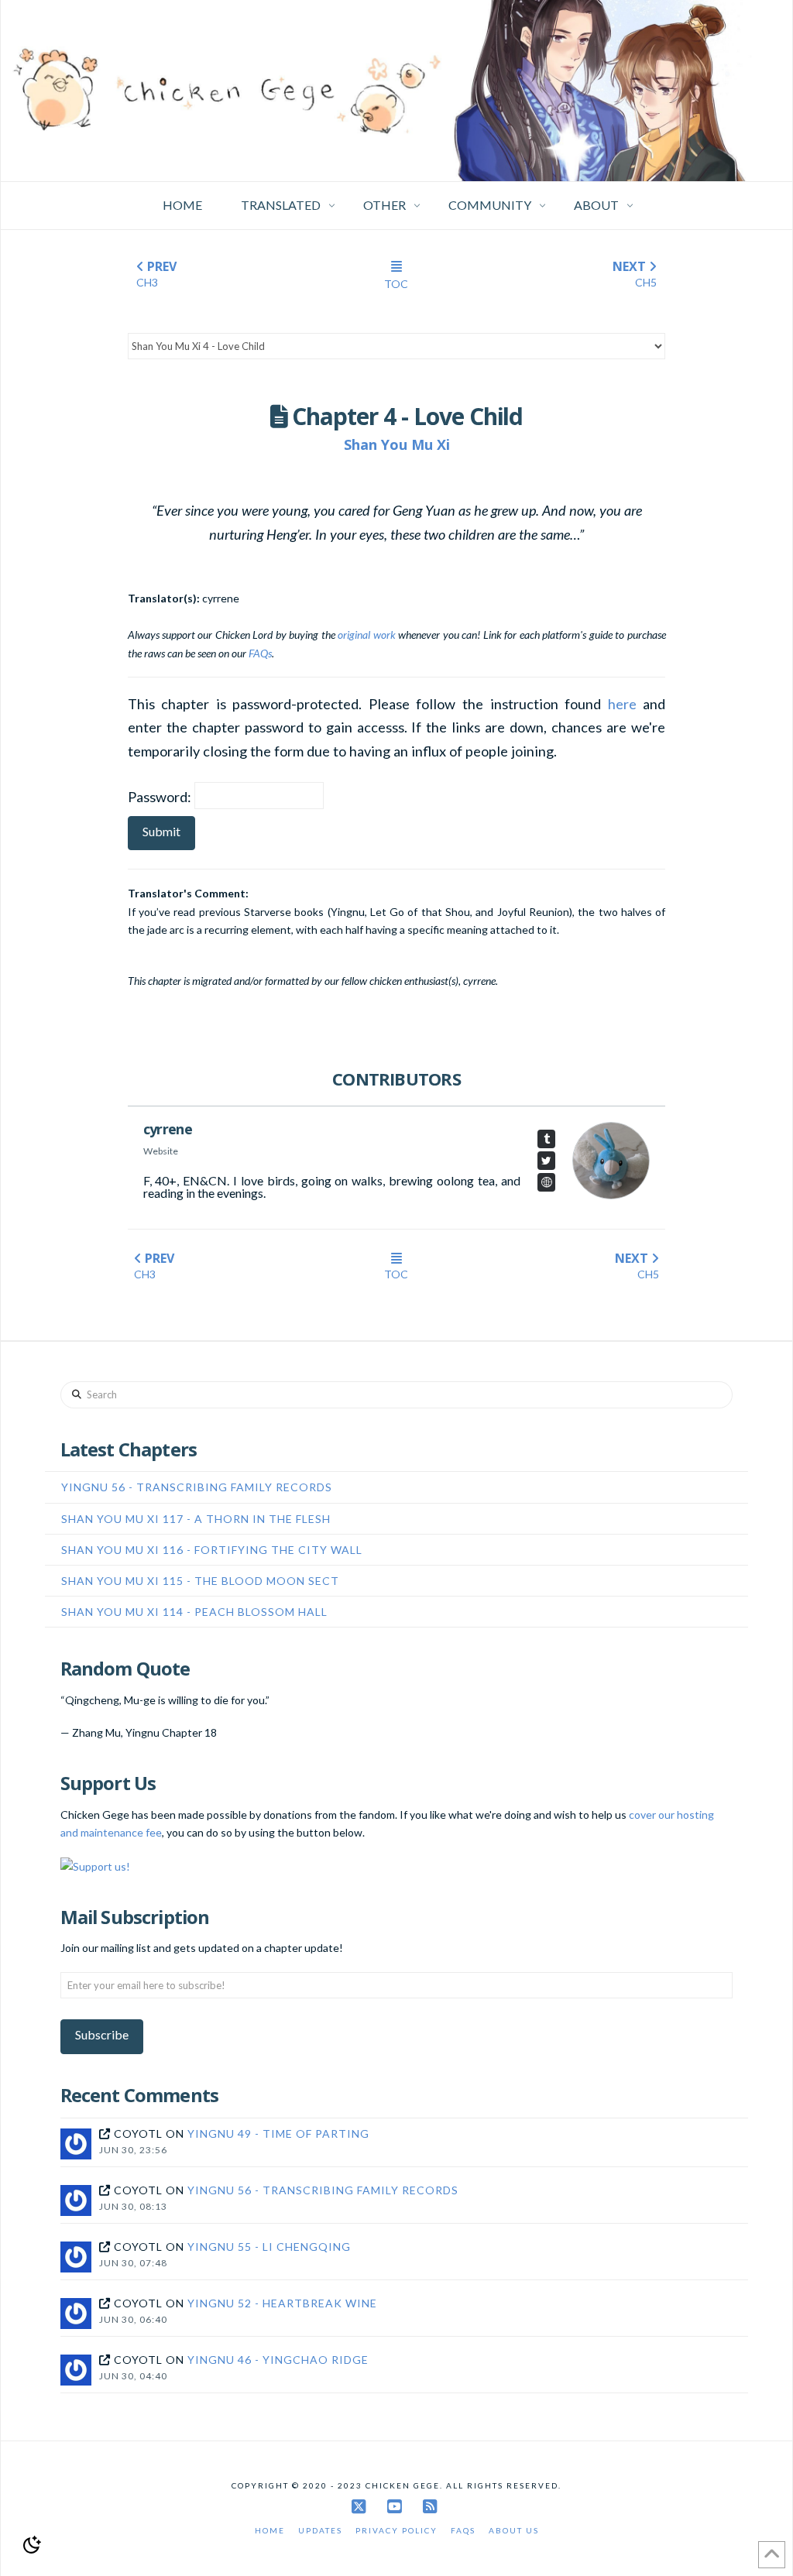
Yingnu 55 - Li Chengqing (269, 2247)
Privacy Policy (396, 2530)
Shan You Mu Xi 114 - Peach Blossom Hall (194, 1612)
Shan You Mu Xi (397, 444)
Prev (156, 273)
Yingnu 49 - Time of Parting (278, 2134)
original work (366, 635)
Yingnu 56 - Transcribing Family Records (197, 1487)
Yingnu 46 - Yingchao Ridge (278, 2360)
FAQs (260, 653)
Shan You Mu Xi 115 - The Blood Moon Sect (200, 1581)
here (622, 704)
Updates (320, 2530)
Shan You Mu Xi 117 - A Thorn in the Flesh (196, 1519)
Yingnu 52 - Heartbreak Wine (282, 2303)
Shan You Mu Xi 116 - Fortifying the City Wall (212, 1550)
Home (270, 2530)
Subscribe (102, 2034)
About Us (514, 2530)
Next (635, 273)
